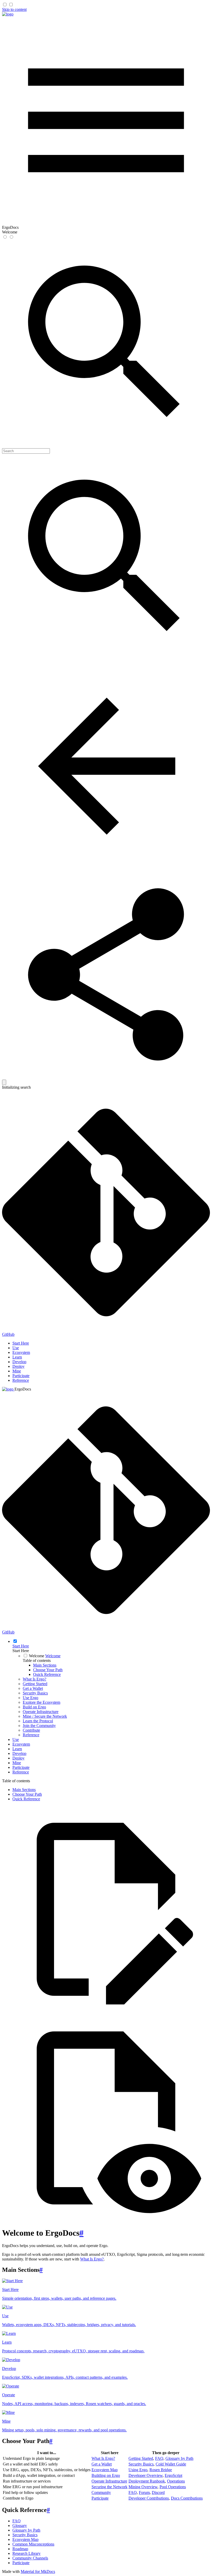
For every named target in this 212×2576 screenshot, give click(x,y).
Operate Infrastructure (109, 2481)
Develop (19, 1362)
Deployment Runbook (147, 2481)
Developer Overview (146, 2475)
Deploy (18, 1366)
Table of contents (37, 1660)
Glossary (20, 2526)
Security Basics (141, 2464)
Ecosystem (21, 1352)
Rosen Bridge (161, 2470)
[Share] (106, 1077)
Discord (158, 2492)
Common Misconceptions (33, 2544)
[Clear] (4, 1082)
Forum (144, 2492)
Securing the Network (109, 2487)
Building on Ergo (106, 2475)
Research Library (26, 2553)
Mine (17, 1371)
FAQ (159, 2458)
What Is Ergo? (92, 2259)
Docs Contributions (187, 2498)
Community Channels (30, 2558)
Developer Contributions (149, 2498)
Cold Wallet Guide (171, 2464)
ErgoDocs (23, 1389)
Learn (17, 1357)
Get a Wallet (102, 2464)
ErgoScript (173, 2475)
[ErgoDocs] (8, 14)
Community (101, 2492)
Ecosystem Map (105, 2470)
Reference (21, 1380)
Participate (21, 1376)
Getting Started (141, 2458)
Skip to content (14, 9)
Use (16, 1348)
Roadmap (20, 2549)
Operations (176, 2481)
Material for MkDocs (38, 2571)
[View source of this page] (106, 2220)
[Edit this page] (106, 2012)
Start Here (21, 1343)
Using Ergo (138, 2470)
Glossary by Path (179, 2458)
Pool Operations (173, 2487)
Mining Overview (143, 2487)
